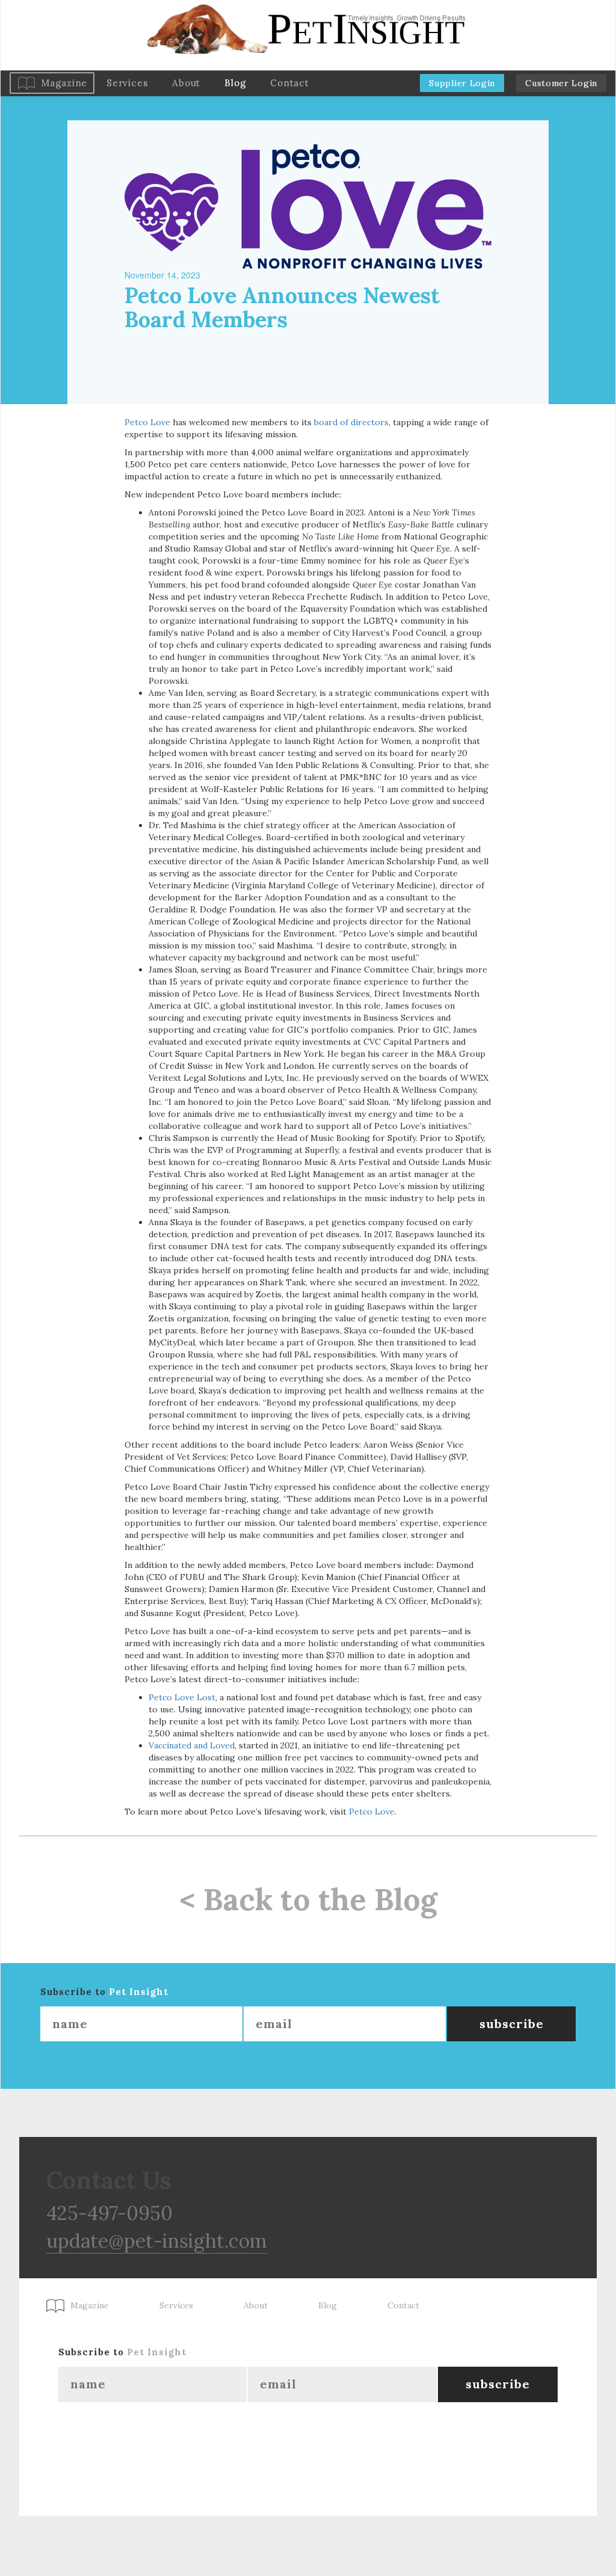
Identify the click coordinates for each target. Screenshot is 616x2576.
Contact (289, 83)
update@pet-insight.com (157, 2241)
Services (127, 83)
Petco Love (147, 422)
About (186, 83)
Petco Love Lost (182, 1697)
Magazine (64, 83)
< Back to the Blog (308, 1899)
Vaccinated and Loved (192, 1745)
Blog (235, 83)
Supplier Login (462, 83)
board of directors (351, 422)
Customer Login (561, 83)
